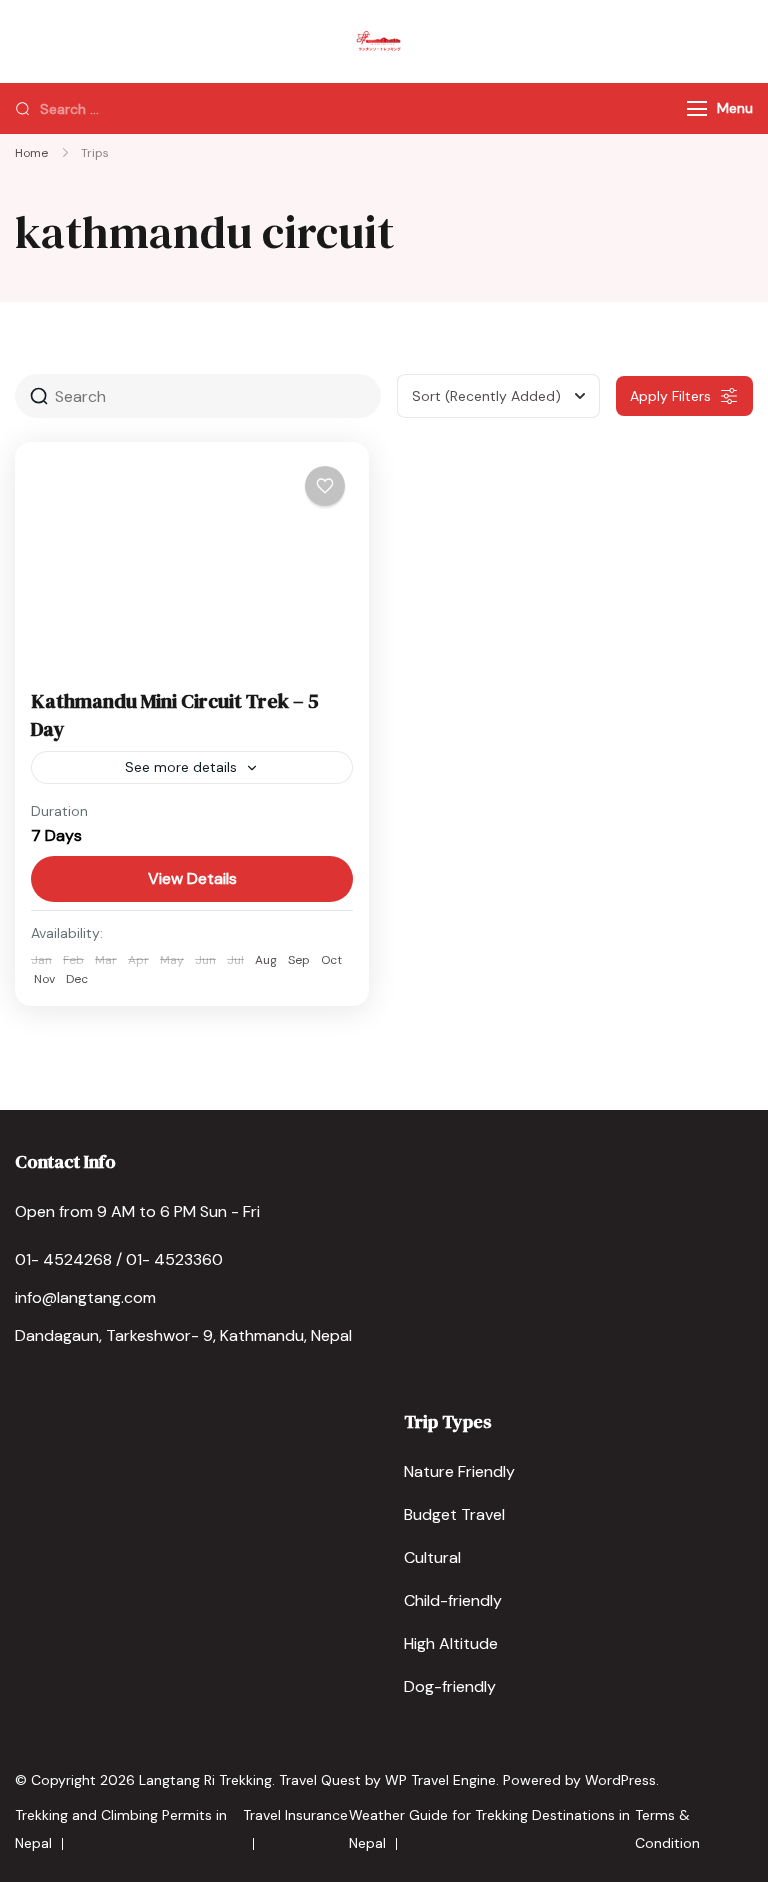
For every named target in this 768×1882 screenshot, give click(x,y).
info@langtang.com (85, 1297)
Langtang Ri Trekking (205, 1780)
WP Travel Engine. (442, 1780)
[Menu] (697, 108)
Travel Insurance (295, 1815)
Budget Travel (454, 1514)
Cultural (432, 1557)
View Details (192, 878)
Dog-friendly (450, 1686)
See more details (181, 767)
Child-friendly (453, 1600)
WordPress (620, 1780)
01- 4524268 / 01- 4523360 (119, 1259)
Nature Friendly (459, 1471)
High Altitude (451, 1643)
